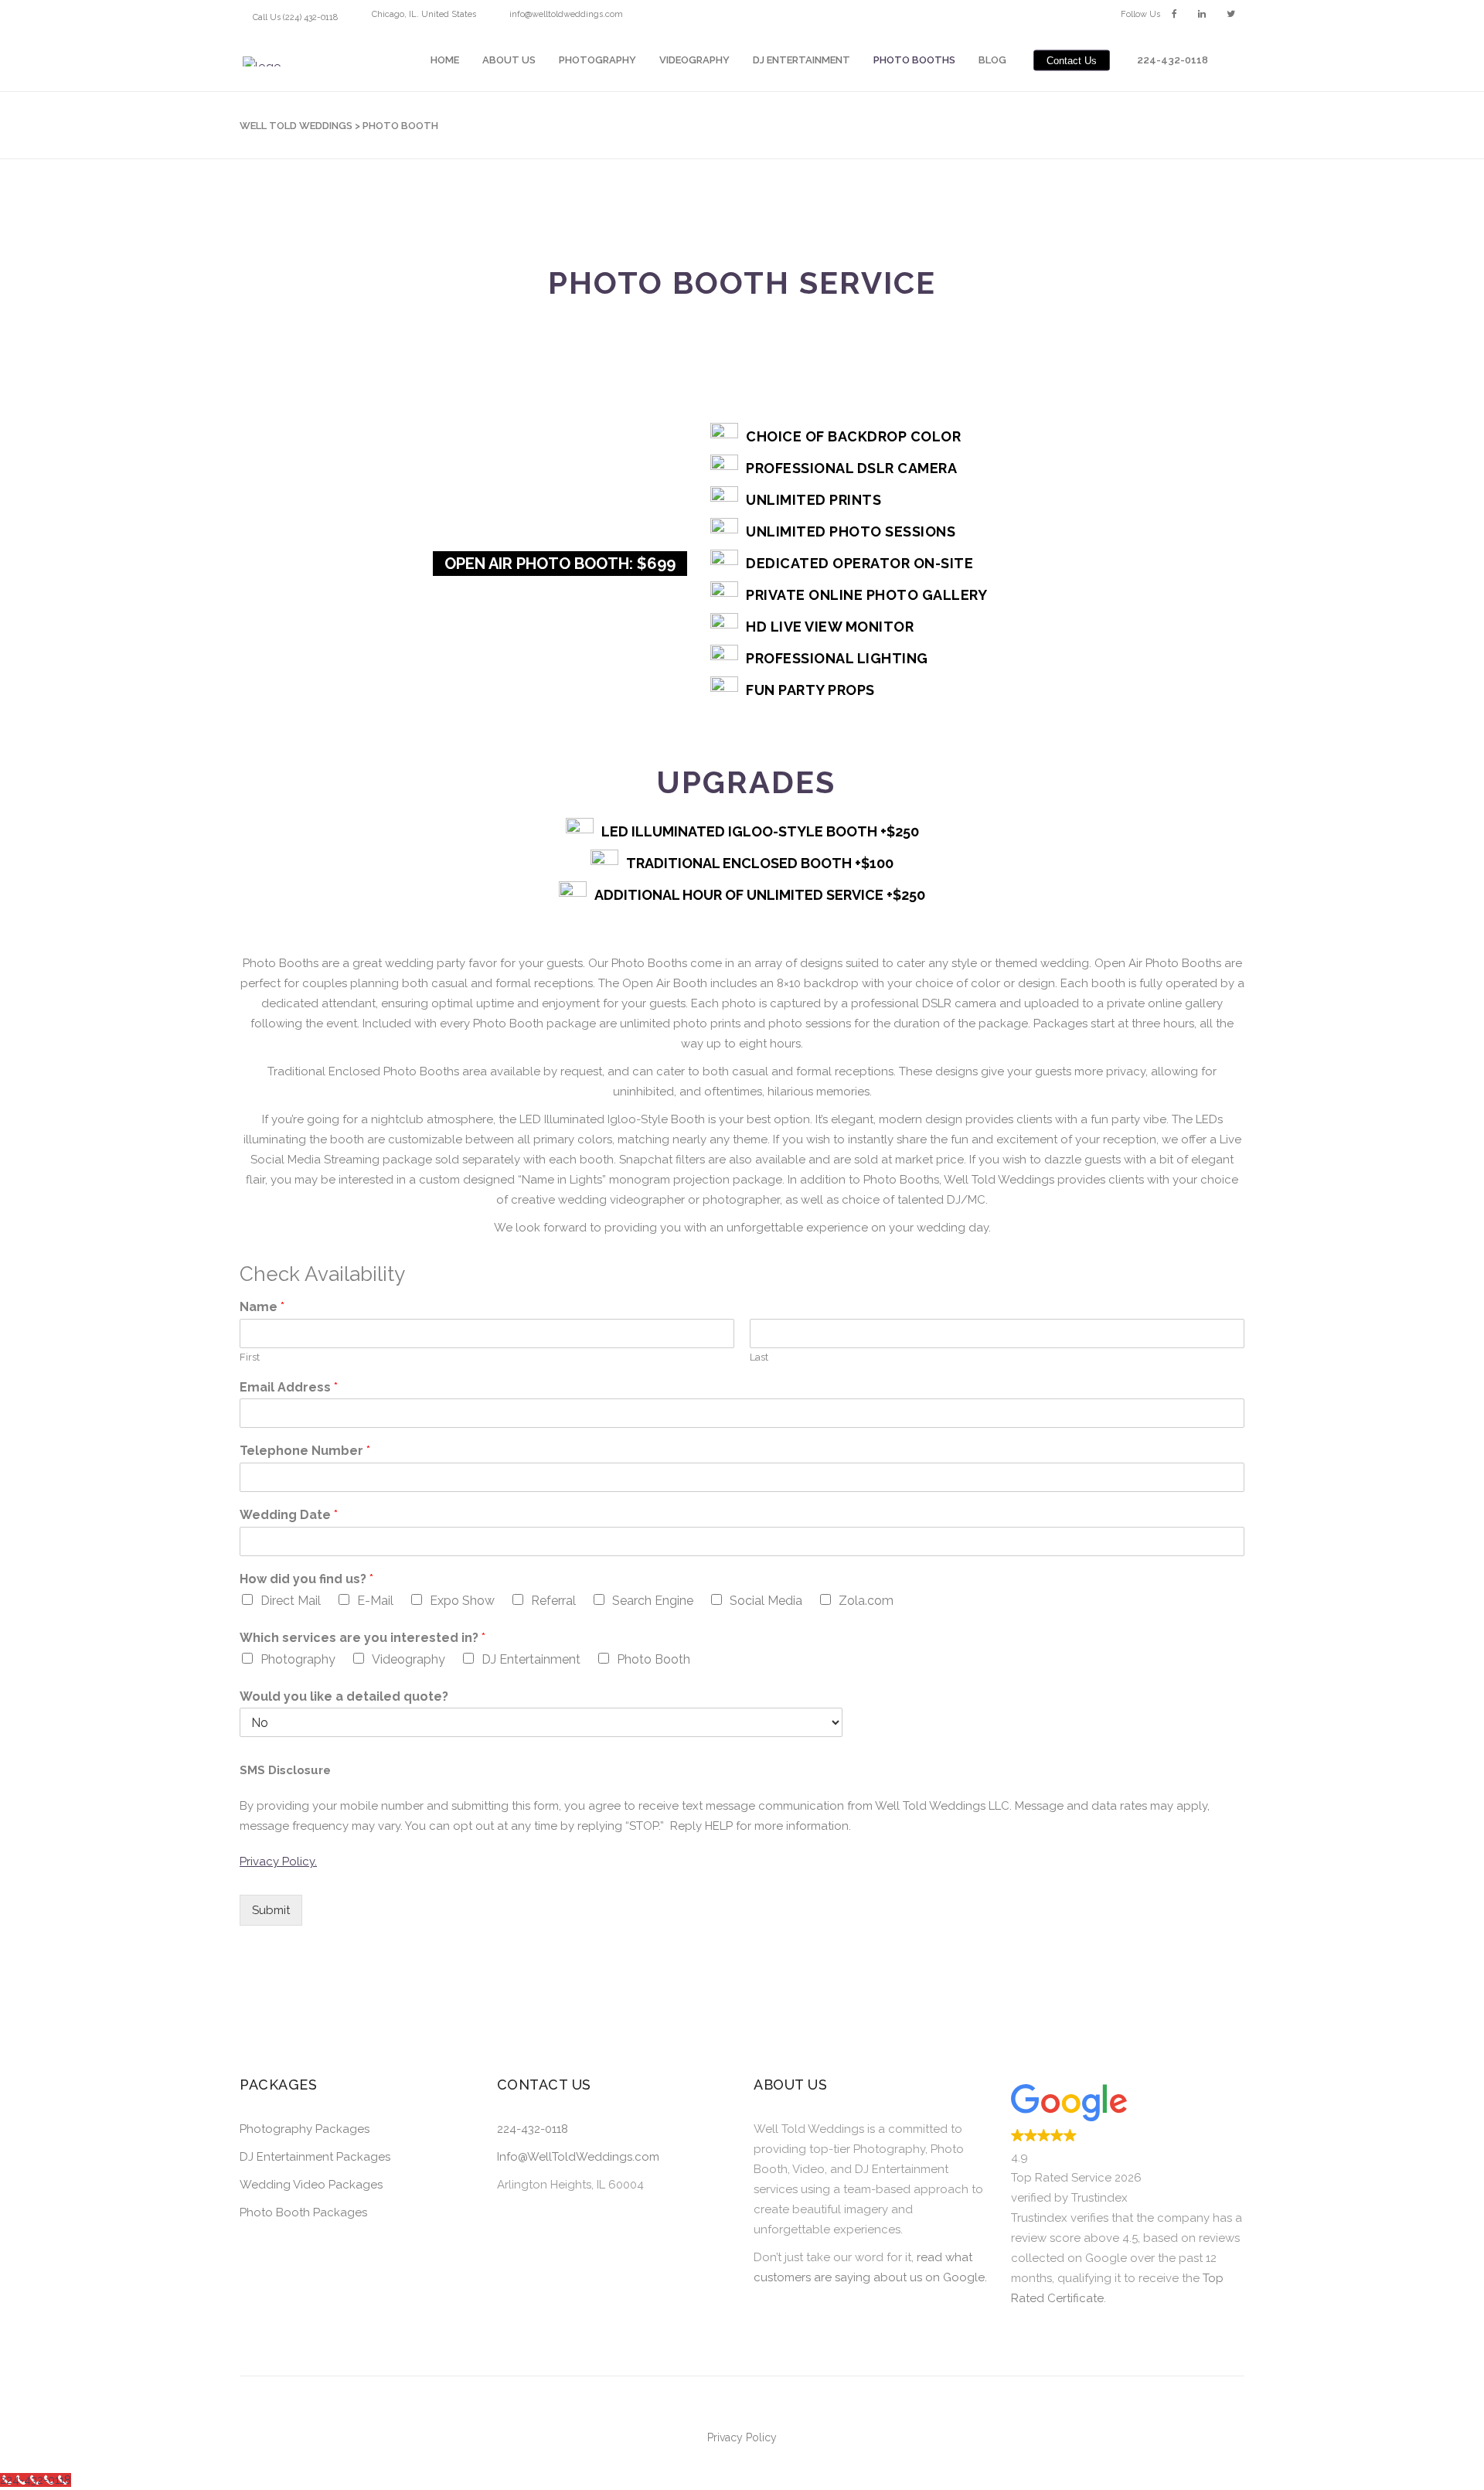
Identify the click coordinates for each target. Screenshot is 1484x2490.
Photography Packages (305, 2129)
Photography (298, 1659)
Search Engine (653, 1601)
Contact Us (1072, 60)
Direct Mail (291, 1601)
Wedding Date (289, 1515)
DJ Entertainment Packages (315, 2157)
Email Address (289, 1387)
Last (759, 1357)
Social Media (766, 1601)
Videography (408, 1659)
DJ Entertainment (531, 1659)
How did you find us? (306, 1579)
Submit (271, 1910)
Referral (553, 1601)
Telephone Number (305, 1451)
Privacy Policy (742, 2437)
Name (262, 1307)
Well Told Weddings (296, 126)
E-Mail (375, 1601)
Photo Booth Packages (303, 2212)
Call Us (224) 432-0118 (295, 17)
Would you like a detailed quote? (344, 1696)
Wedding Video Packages (311, 2185)
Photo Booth (654, 1659)
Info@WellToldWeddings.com (578, 2157)
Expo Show (462, 1601)
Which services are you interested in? (362, 1638)
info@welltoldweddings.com (566, 14)
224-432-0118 (533, 2129)
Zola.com (866, 1601)
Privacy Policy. (278, 1862)
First (250, 1357)
